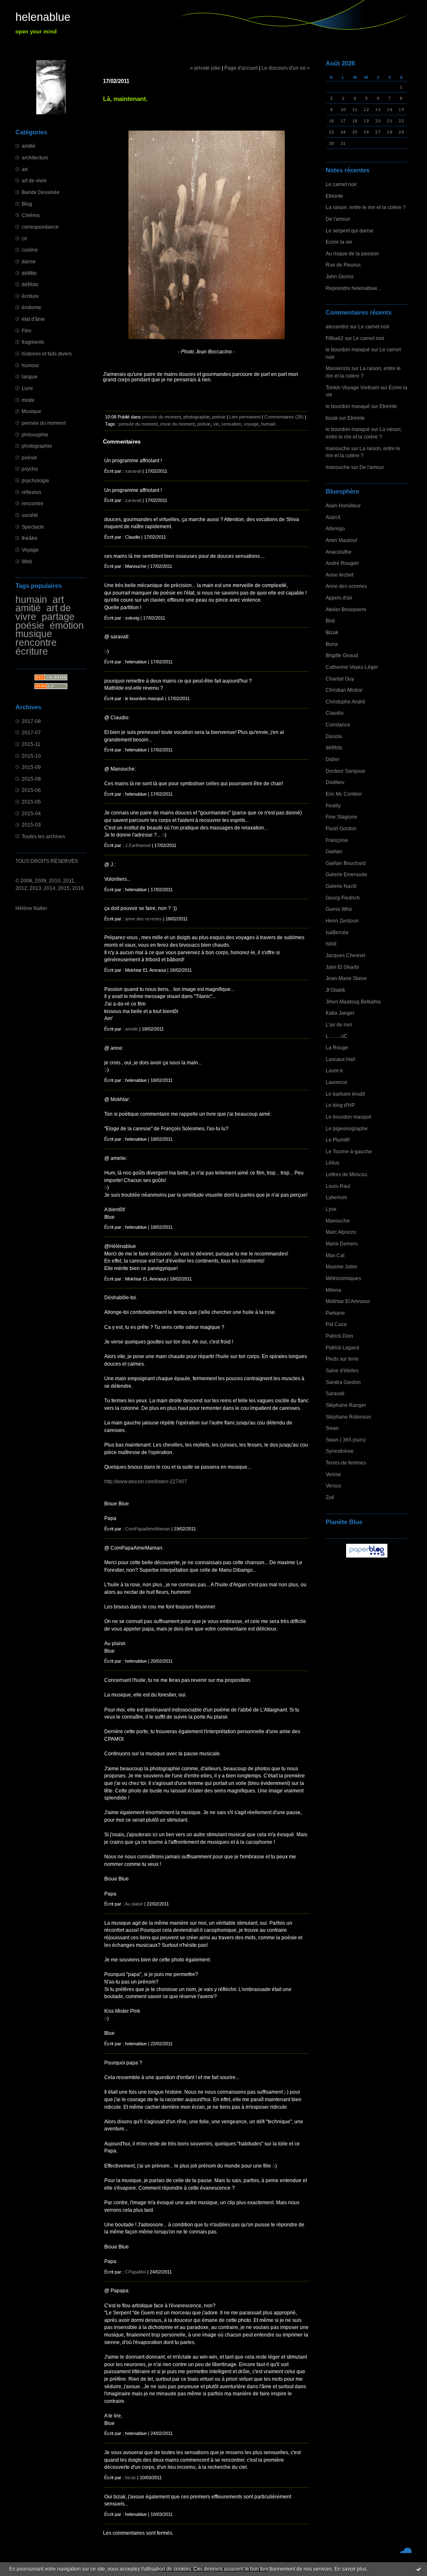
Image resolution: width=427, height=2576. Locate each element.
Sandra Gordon (343, 1382)
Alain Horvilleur (343, 505)
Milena (333, 1290)
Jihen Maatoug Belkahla (353, 1002)
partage (58, 617)
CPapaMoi (136, 2272)
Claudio (335, 713)
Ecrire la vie (339, 242)
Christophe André (345, 702)
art (25, 169)
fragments (33, 342)
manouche (338, 448)
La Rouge (337, 1047)
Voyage (30, 550)
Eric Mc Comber (344, 794)
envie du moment (177, 424)
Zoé (330, 1497)
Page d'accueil (241, 68)
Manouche (338, 1221)
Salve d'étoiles (342, 1370)
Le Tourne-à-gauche (349, 1151)
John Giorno (340, 276)
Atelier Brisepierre (346, 609)
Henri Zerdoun (342, 921)
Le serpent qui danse (350, 231)
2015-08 (31, 779)
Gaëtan (334, 851)
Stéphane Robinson (348, 1417)
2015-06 (31, 790)
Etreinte (334, 196)
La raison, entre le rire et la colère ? (366, 207)
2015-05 (31, 802)
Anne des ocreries (346, 586)
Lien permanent (245, 417)
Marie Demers (342, 1244)
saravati (133, 471)
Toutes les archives (43, 836)
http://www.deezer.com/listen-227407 (146, 1481)
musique (34, 634)
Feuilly (333, 805)
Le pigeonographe (347, 1128)
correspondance (40, 227)
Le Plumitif (338, 1140)
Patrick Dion (339, 1336)
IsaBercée (337, 932)
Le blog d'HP (340, 1105)
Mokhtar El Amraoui (348, 1301)
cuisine (30, 250)
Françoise (337, 840)
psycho (30, 469)
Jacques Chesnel (345, 955)
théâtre (30, 538)
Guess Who (339, 909)
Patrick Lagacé (343, 1347)
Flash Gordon (341, 828)
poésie (29, 457)
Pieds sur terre (342, 1359)
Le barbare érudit (345, 1094)
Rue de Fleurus (343, 265)
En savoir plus (350, 2569)
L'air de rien (339, 1025)
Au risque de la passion (352, 253)
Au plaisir (134, 1904)
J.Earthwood (138, 845)
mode (28, 400)
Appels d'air (339, 598)
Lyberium (336, 1197)
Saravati (335, 1393)
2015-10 (31, 756)
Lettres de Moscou (347, 1174)
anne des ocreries (143, 919)
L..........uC (337, 1036)
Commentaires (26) (284, 417)
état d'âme (33, 319)
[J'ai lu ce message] (419, 2569)
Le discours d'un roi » (286, 68)
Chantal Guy (340, 679)
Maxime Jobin (342, 1267)
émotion (67, 625)
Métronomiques (343, 1278)
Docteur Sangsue (345, 771)
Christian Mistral (344, 690)
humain (31, 600)
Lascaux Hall (340, 1059)
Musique (31, 411)
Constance (338, 725)
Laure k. (335, 1070)
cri (24, 238)
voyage (251, 424)
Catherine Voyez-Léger (352, 667)
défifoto (30, 284)
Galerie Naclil (341, 886)
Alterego (335, 528)
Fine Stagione (342, 817)
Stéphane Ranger (346, 1405)
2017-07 (31, 732)
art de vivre (34, 180)
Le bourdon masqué (349, 1117)
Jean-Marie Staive (346, 978)
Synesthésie (340, 1451)
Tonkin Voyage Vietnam (352, 387)
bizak (332, 418)
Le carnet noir (341, 184)
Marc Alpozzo (341, 1232)
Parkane (335, 1313)
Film (26, 331)
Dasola (334, 736)
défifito (29, 273)
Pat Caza (336, 1324)
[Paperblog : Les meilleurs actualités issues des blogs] (367, 1557)
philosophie (35, 435)
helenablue (43, 17)
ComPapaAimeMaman (148, 1529)
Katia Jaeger (340, 1013)
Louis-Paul (338, 1186)
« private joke (205, 68)
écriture (30, 296)
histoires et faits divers (47, 354)
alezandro (337, 326)
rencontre (33, 503)
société (30, 515)
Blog (27, 204)
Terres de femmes (346, 1463)
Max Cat (335, 1255)
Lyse (331, 1209)
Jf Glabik (335, 990)
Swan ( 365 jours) (346, 1440)
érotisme (31, 307)
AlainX (333, 517)
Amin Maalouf (341, 540)
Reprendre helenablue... (353, 288)
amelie (132, 1029)
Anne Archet (339, 575)
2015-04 (31, 813)
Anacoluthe (339, 552)
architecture (35, 158)
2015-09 (31, 767)
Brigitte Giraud (342, 655)
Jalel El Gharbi (342, 967)
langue (30, 377)
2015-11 (31, 744)
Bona (332, 644)
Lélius (333, 1163)
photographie (37, 446)
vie (216, 424)
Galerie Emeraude (347, 874)
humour (30, 365)
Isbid (331, 944)
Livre (27, 388)
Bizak (332, 632)
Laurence (337, 1082)
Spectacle (33, 527)
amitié (29, 146)
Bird (330, 621)
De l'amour (338, 219)
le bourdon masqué (348, 349)
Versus (333, 1486)
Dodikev (335, 782)
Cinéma (31, 215)
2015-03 (31, 825)
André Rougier (342, 563)
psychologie (35, 480)
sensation (231, 424)
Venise (333, 1474)
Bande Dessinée (41, 192)
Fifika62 (335, 338)
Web (27, 561)
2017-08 (31, 721)
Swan (332, 1428)
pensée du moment (44, 423)
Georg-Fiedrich (343, 898)
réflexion (31, 492)
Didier (333, 759)
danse (29, 261)
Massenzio (338, 368)
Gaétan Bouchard (346, 863)
